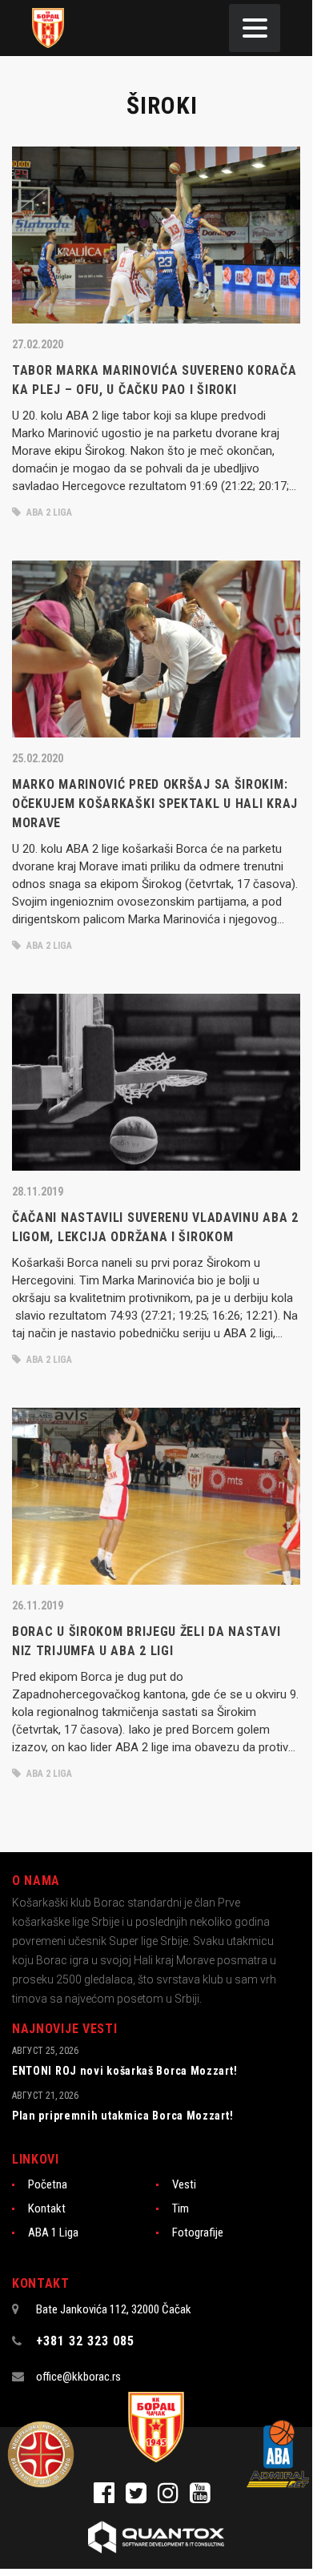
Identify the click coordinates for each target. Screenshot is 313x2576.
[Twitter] (142, 2498)
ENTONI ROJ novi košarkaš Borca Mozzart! (124, 2071)
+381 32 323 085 (85, 2341)
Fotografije (198, 2232)
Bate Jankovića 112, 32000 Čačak (114, 2309)
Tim (181, 2208)
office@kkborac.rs (78, 2377)
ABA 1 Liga (53, 2232)
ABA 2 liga (48, 512)
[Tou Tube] (204, 2498)
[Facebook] (110, 2498)
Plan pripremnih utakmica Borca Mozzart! (122, 2116)
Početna (48, 2184)
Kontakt (47, 2208)
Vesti (184, 2184)
